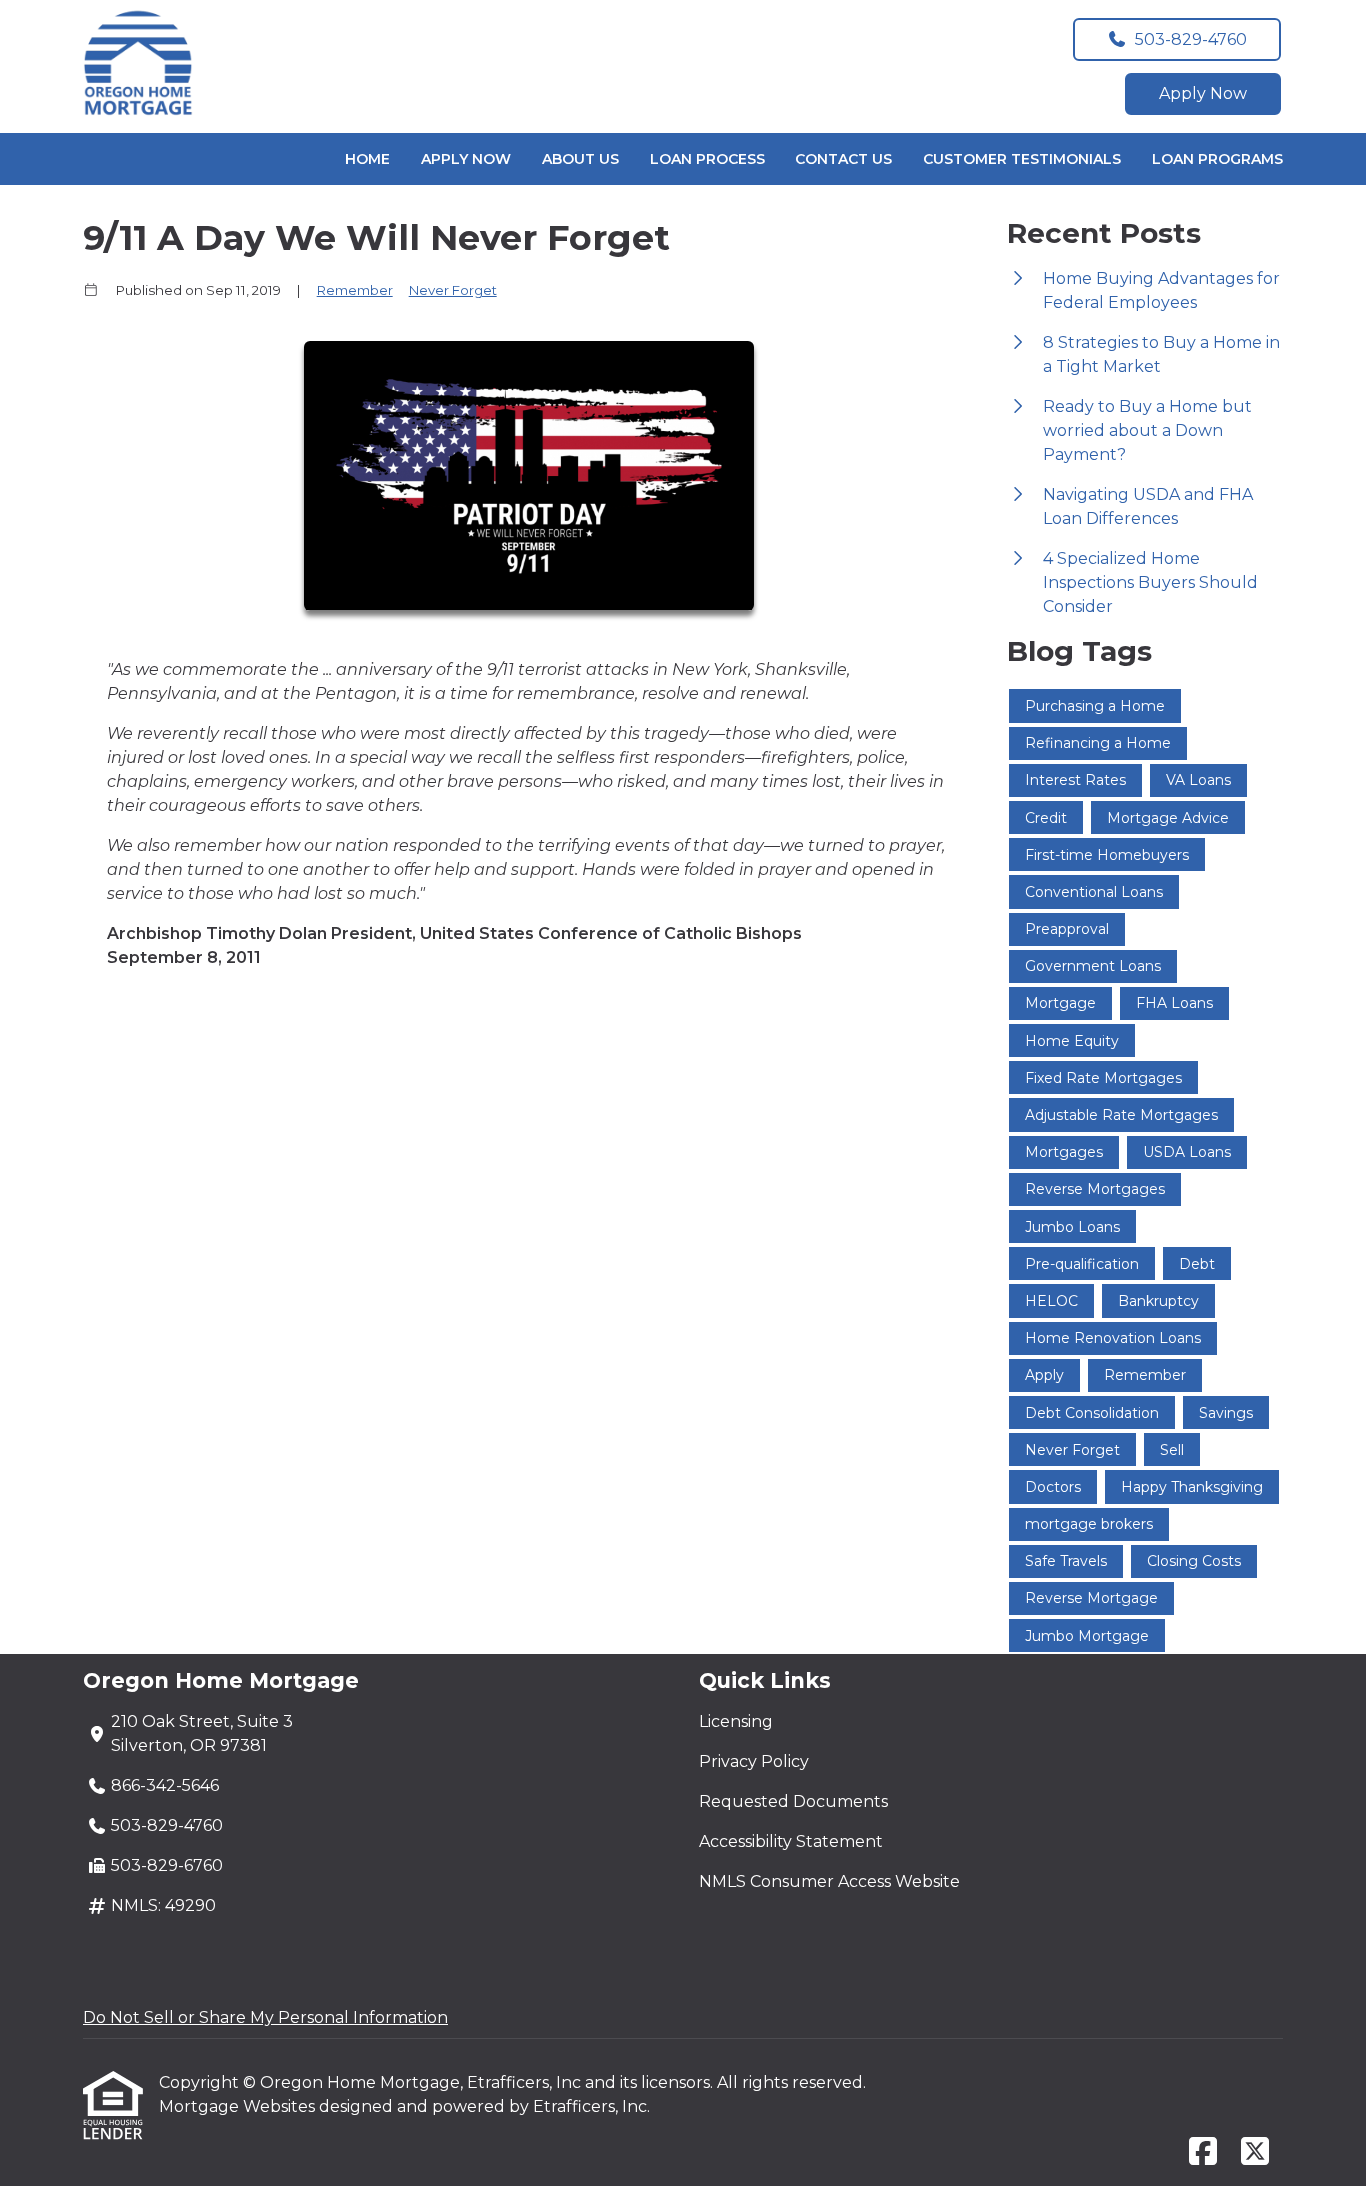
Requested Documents (793, 1801)
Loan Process (707, 159)
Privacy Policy (754, 1761)
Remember (355, 290)
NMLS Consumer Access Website (829, 1881)
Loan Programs (1217, 159)
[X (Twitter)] (1255, 2152)
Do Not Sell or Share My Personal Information (265, 2017)
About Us (580, 159)
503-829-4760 (1191, 39)
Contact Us (843, 159)
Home (367, 159)
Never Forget (453, 290)
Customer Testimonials (1022, 159)
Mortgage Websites (239, 2106)
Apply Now (1203, 93)
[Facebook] (1203, 2152)
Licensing (736, 1721)
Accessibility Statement (791, 1841)
